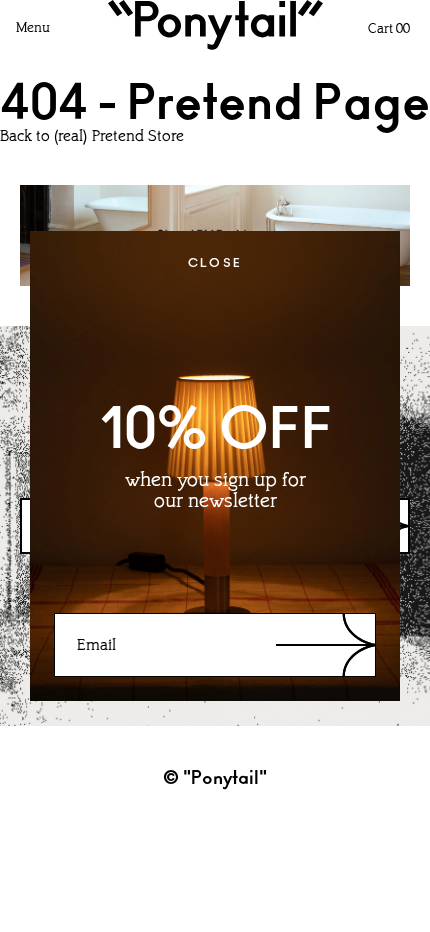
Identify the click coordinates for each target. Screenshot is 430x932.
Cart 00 (389, 29)
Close (215, 263)
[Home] (215, 25)
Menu (33, 28)
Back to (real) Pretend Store (92, 137)
